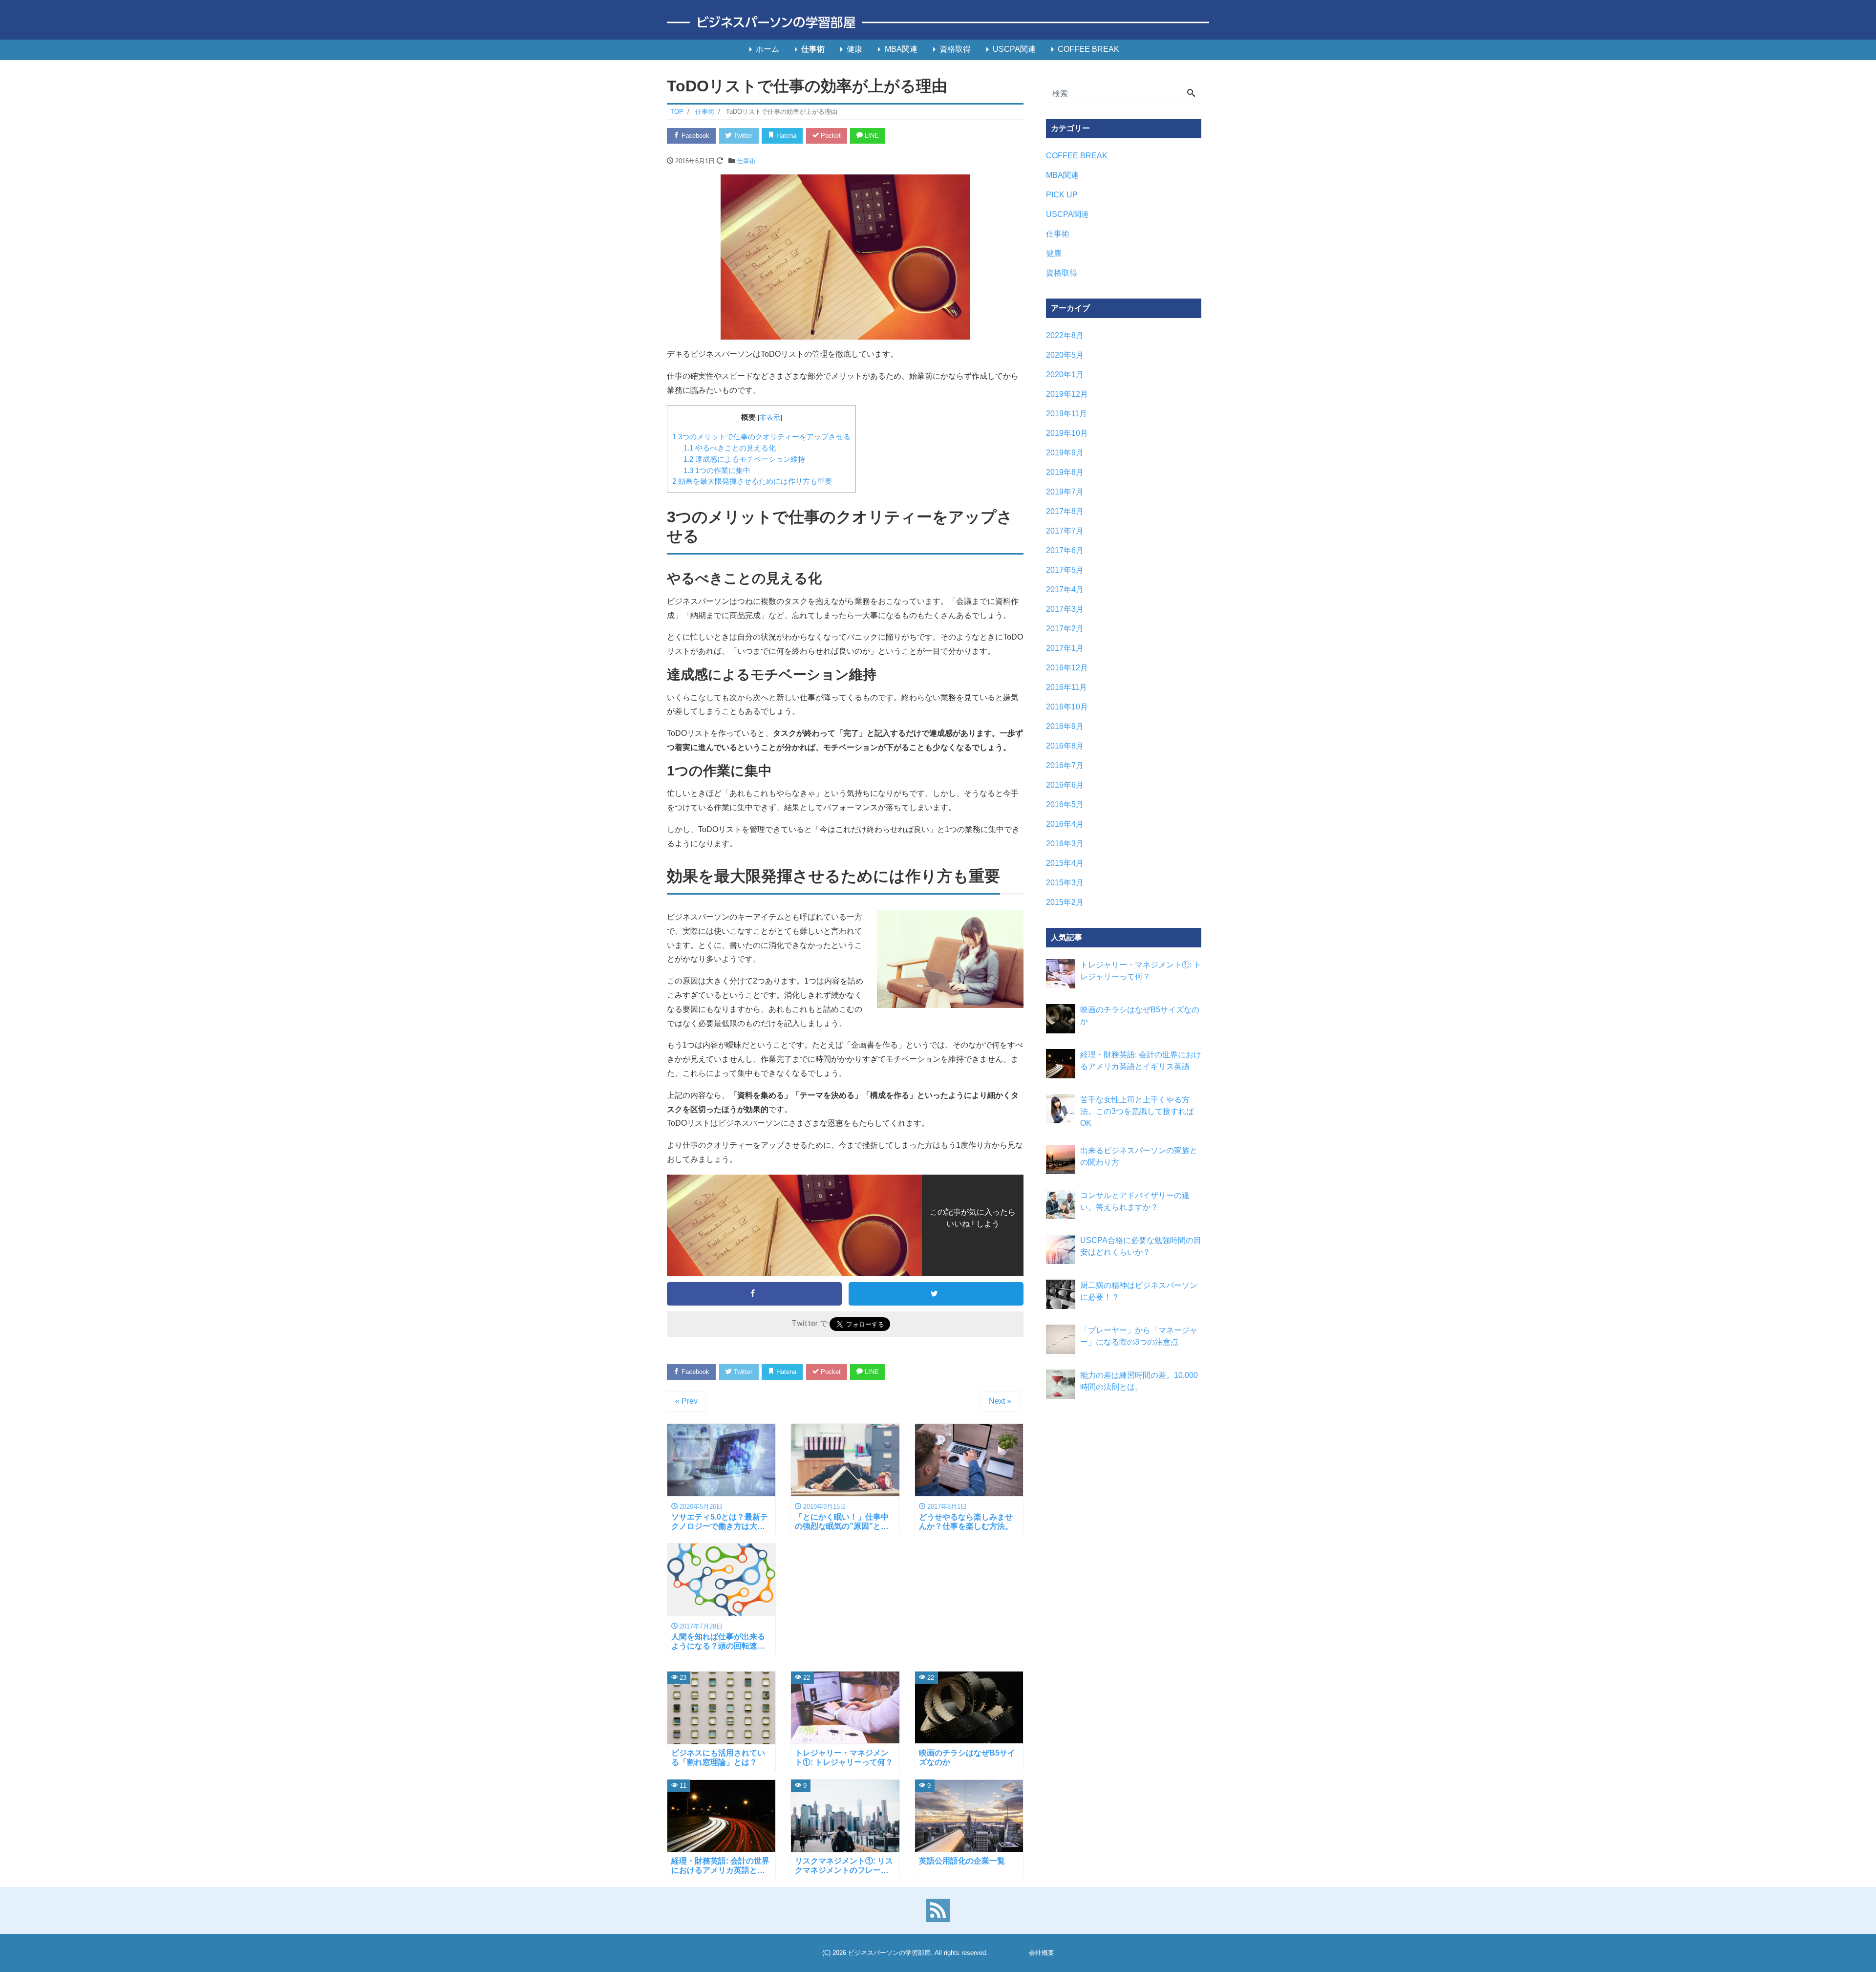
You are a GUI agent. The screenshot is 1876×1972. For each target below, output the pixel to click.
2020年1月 (1065, 375)
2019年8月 (1065, 472)
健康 (854, 49)
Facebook (694, 136)
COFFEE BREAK (1088, 49)
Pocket (830, 136)
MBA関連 (901, 49)
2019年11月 (1066, 414)
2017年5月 (1065, 570)
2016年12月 (1067, 668)
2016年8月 (1065, 746)
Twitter (742, 136)
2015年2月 (1065, 902)
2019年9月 (1065, 453)
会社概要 (1042, 1953)
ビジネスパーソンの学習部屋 (889, 1953)
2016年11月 (1066, 687)
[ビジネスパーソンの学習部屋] (938, 23)
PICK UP (1062, 195)
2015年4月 (1065, 863)
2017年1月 (1065, 648)
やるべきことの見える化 (730, 448)
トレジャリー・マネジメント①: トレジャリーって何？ (1141, 971)
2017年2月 (1065, 629)
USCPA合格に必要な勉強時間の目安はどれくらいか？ (1141, 1246)
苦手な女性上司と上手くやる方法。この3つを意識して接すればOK (1137, 1111)
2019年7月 (1065, 492)
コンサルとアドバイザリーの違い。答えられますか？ (1135, 1201)
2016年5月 (1065, 804)
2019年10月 (1067, 433)
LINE (871, 136)
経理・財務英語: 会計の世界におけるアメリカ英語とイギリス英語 (1141, 1061)
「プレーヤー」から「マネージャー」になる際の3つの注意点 (1139, 1336)
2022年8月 (1065, 335)
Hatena (785, 136)
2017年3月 (1065, 609)
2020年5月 (1065, 355)
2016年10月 (1067, 707)
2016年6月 (1065, 785)
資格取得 (955, 49)
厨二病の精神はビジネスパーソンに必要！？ (1139, 1291)
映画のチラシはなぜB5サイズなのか (1140, 1016)
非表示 (770, 418)
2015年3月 (1065, 883)
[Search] (1191, 94)
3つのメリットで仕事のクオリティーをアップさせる (761, 437)
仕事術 (813, 49)
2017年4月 (1065, 589)
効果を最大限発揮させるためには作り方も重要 (752, 481)
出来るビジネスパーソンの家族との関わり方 (1139, 1156)
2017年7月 (1065, 531)
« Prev (686, 1401)
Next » (1000, 1401)
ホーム (767, 49)
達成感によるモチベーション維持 (744, 459)
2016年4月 (1065, 824)
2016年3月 (1065, 844)
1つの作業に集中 (717, 470)
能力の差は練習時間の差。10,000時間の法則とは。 (1139, 1381)
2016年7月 (1065, 765)
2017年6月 (1065, 550)
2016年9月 (1065, 726)
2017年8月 (1065, 511)
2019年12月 (1067, 394)
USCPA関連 (1014, 49)
